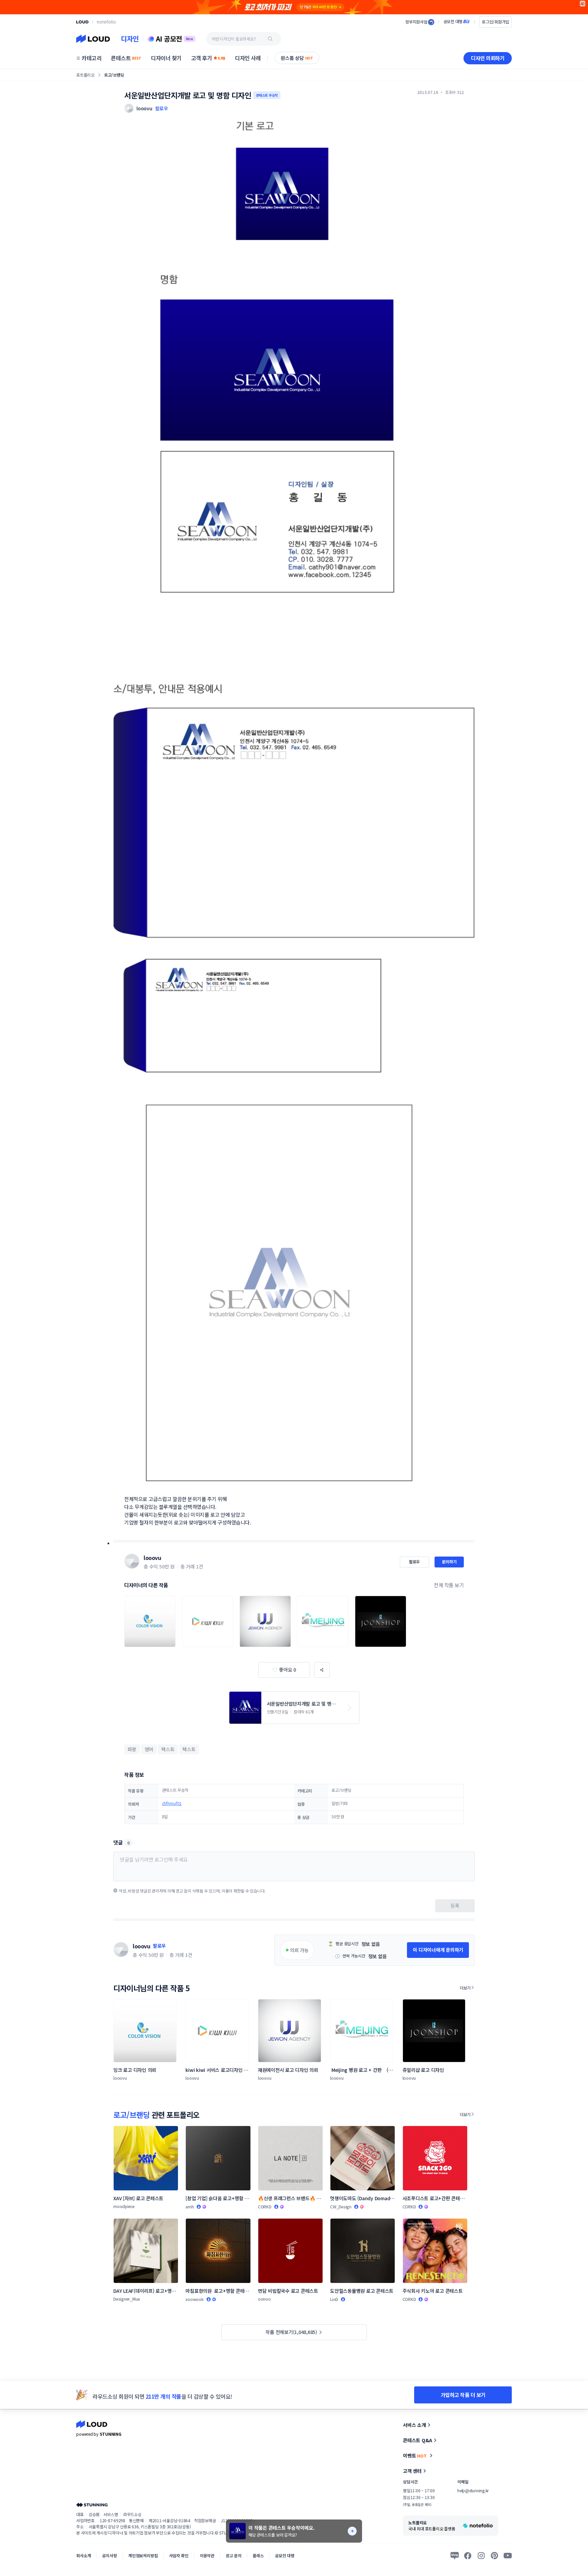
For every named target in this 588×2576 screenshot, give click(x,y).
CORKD (265, 2207)
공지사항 (109, 2555)
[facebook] (468, 2556)
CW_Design (341, 2207)
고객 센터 (412, 2471)
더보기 (465, 1988)
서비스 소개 (414, 2425)
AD (583, 4)
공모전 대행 (285, 2555)
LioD (334, 2299)
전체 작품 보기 (449, 1585)
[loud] (82, 22)
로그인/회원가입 (495, 22)
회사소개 (84, 2555)
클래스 (258, 2555)
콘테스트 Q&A (418, 2440)
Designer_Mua (127, 2299)
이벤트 (415, 2456)
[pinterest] (494, 2556)
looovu (152, 1558)
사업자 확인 (179, 2555)
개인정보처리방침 (143, 2555)
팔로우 (162, 108)
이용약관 (207, 2555)
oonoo (264, 2299)
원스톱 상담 (297, 58)
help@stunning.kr (473, 2490)
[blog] (455, 2556)
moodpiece (124, 2206)
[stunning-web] (92, 2505)
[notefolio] (106, 22)
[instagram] (481, 2556)
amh (190, 2207)
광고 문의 (233, 2555)
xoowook (194, 2299)
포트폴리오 (85, 75)
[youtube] (508, 2556)
